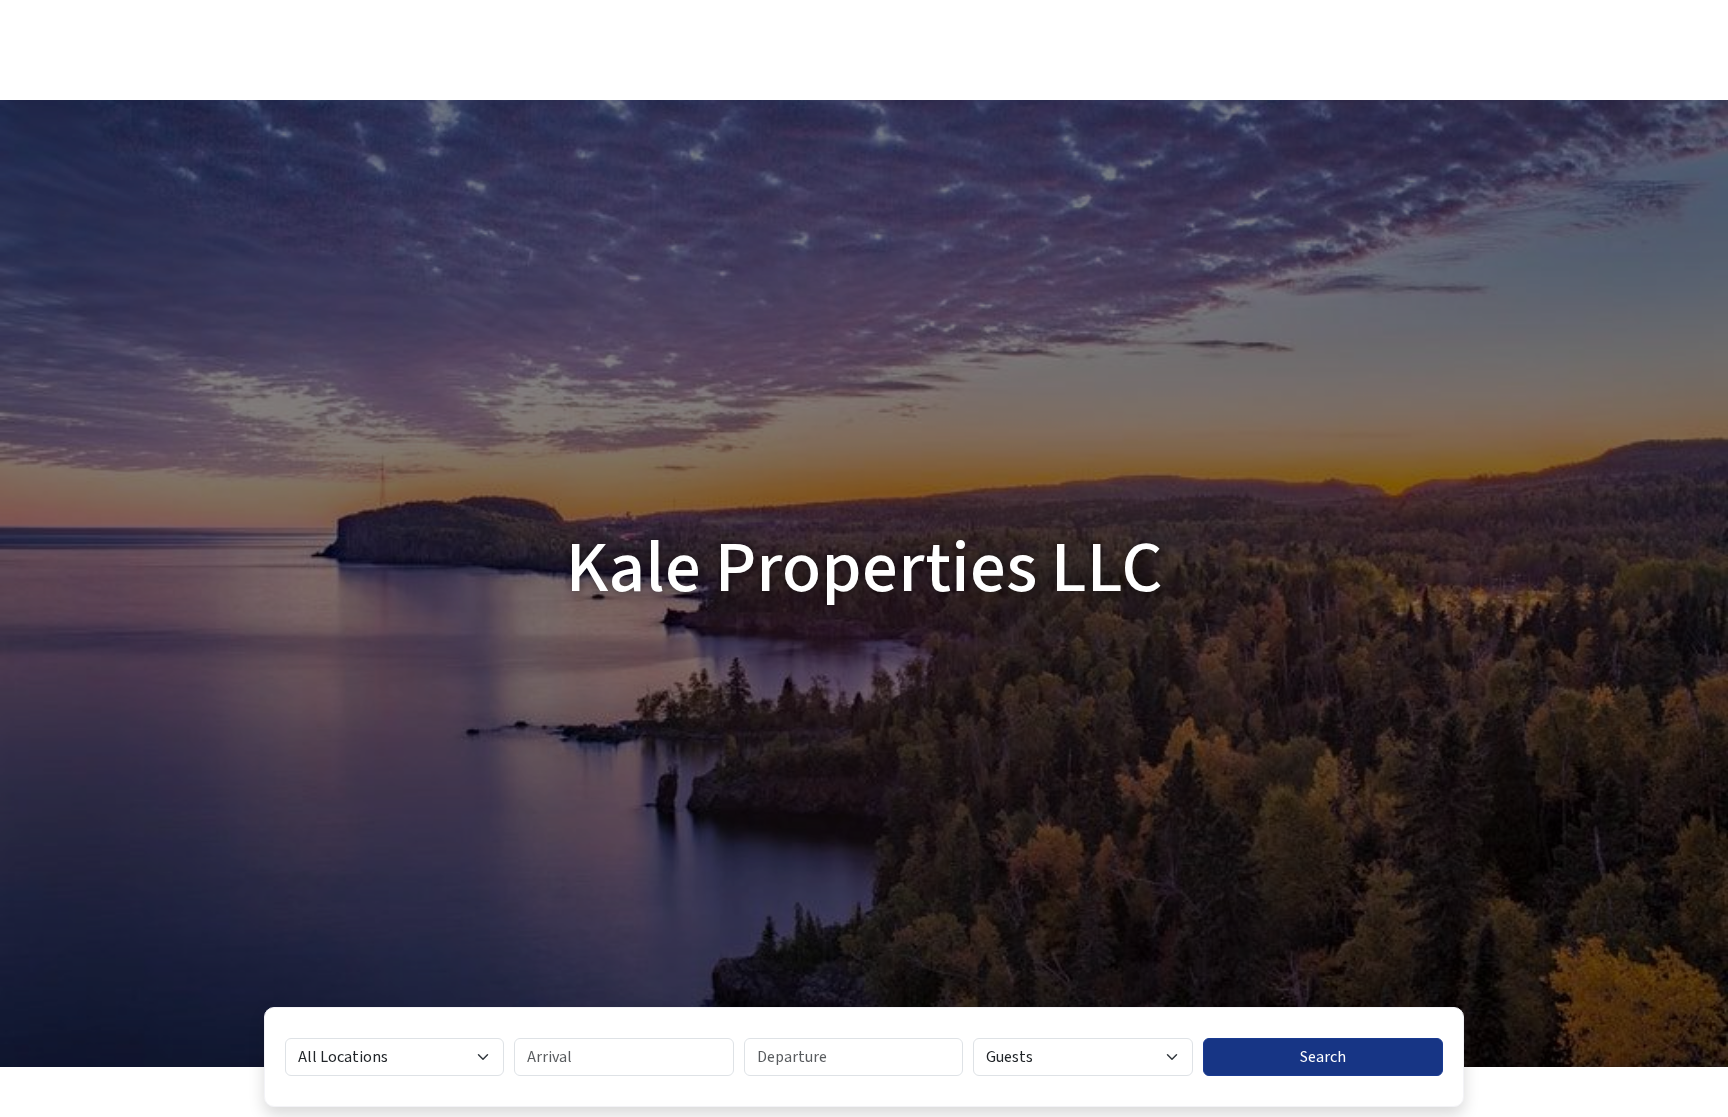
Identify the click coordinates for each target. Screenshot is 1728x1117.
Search (1323, 1057)
